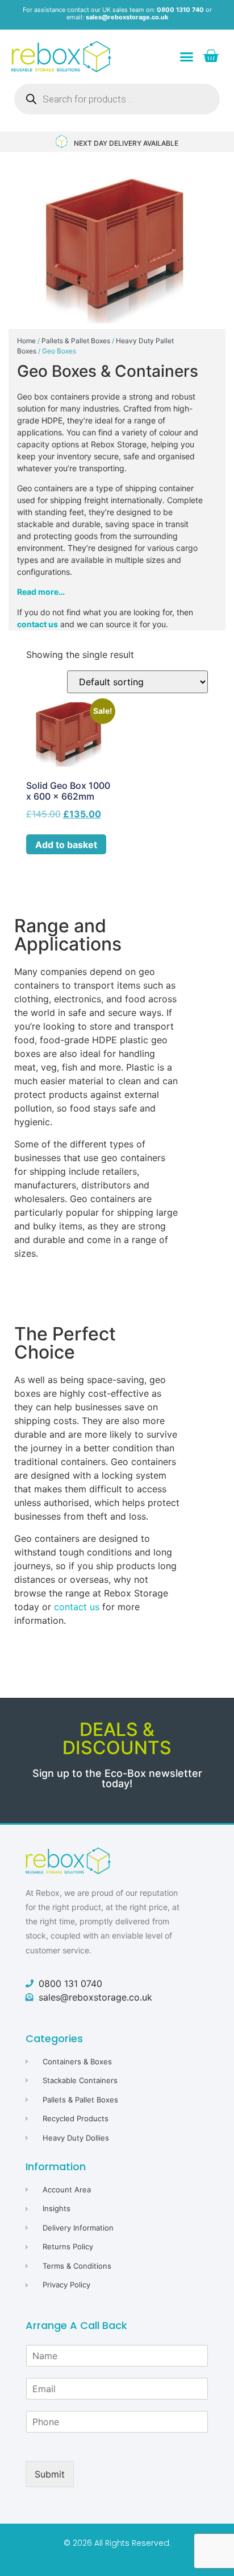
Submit (50, 2474)
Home (26, 341)
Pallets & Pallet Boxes (76, 341)
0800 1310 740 (180, 10)
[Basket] (211, 56)
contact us (37, 624)
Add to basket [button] (66, 845)
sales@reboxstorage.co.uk (127, 17)
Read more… (41, 592)
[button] (187, 57)
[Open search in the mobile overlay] (117, 99)
